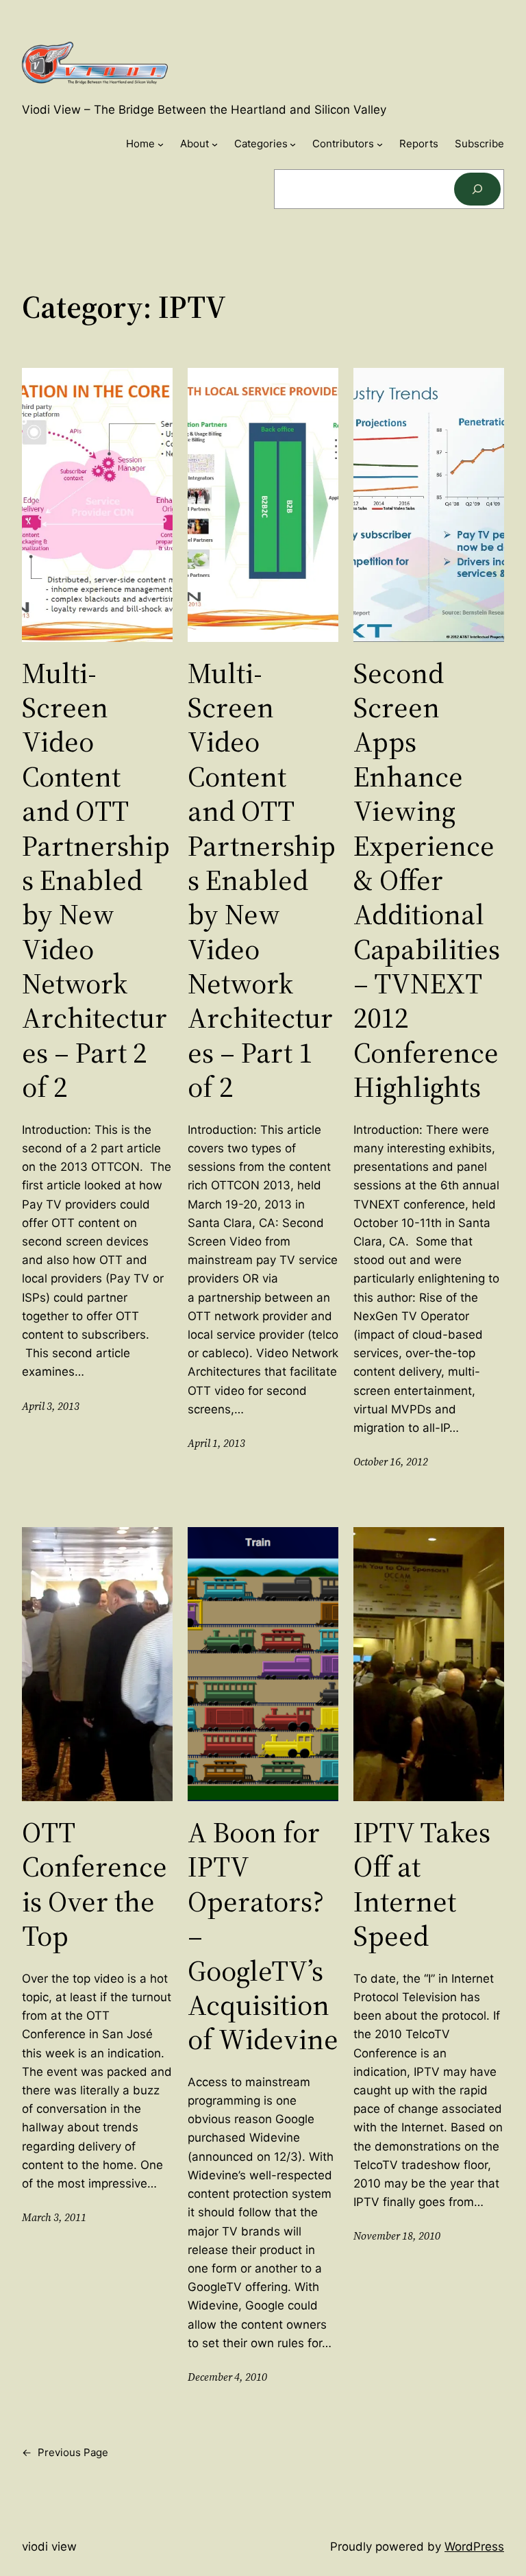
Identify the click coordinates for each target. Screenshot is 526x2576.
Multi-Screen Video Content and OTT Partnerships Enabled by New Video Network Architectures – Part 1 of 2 (262, 880)
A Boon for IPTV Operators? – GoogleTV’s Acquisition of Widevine (263, 1936)
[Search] (477, 189)
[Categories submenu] (293, 144)
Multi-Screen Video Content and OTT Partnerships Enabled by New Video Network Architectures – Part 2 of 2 (96, 880)
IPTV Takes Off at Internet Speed (422, 1884)
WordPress (474, 2547)
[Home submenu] (161, 144)
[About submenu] (215, 144)
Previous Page (65, 2452)
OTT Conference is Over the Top (95, 1884)
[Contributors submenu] (380, 144)
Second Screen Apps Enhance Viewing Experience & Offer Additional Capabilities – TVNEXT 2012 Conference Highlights (427, 880)
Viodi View (49, 2547)
